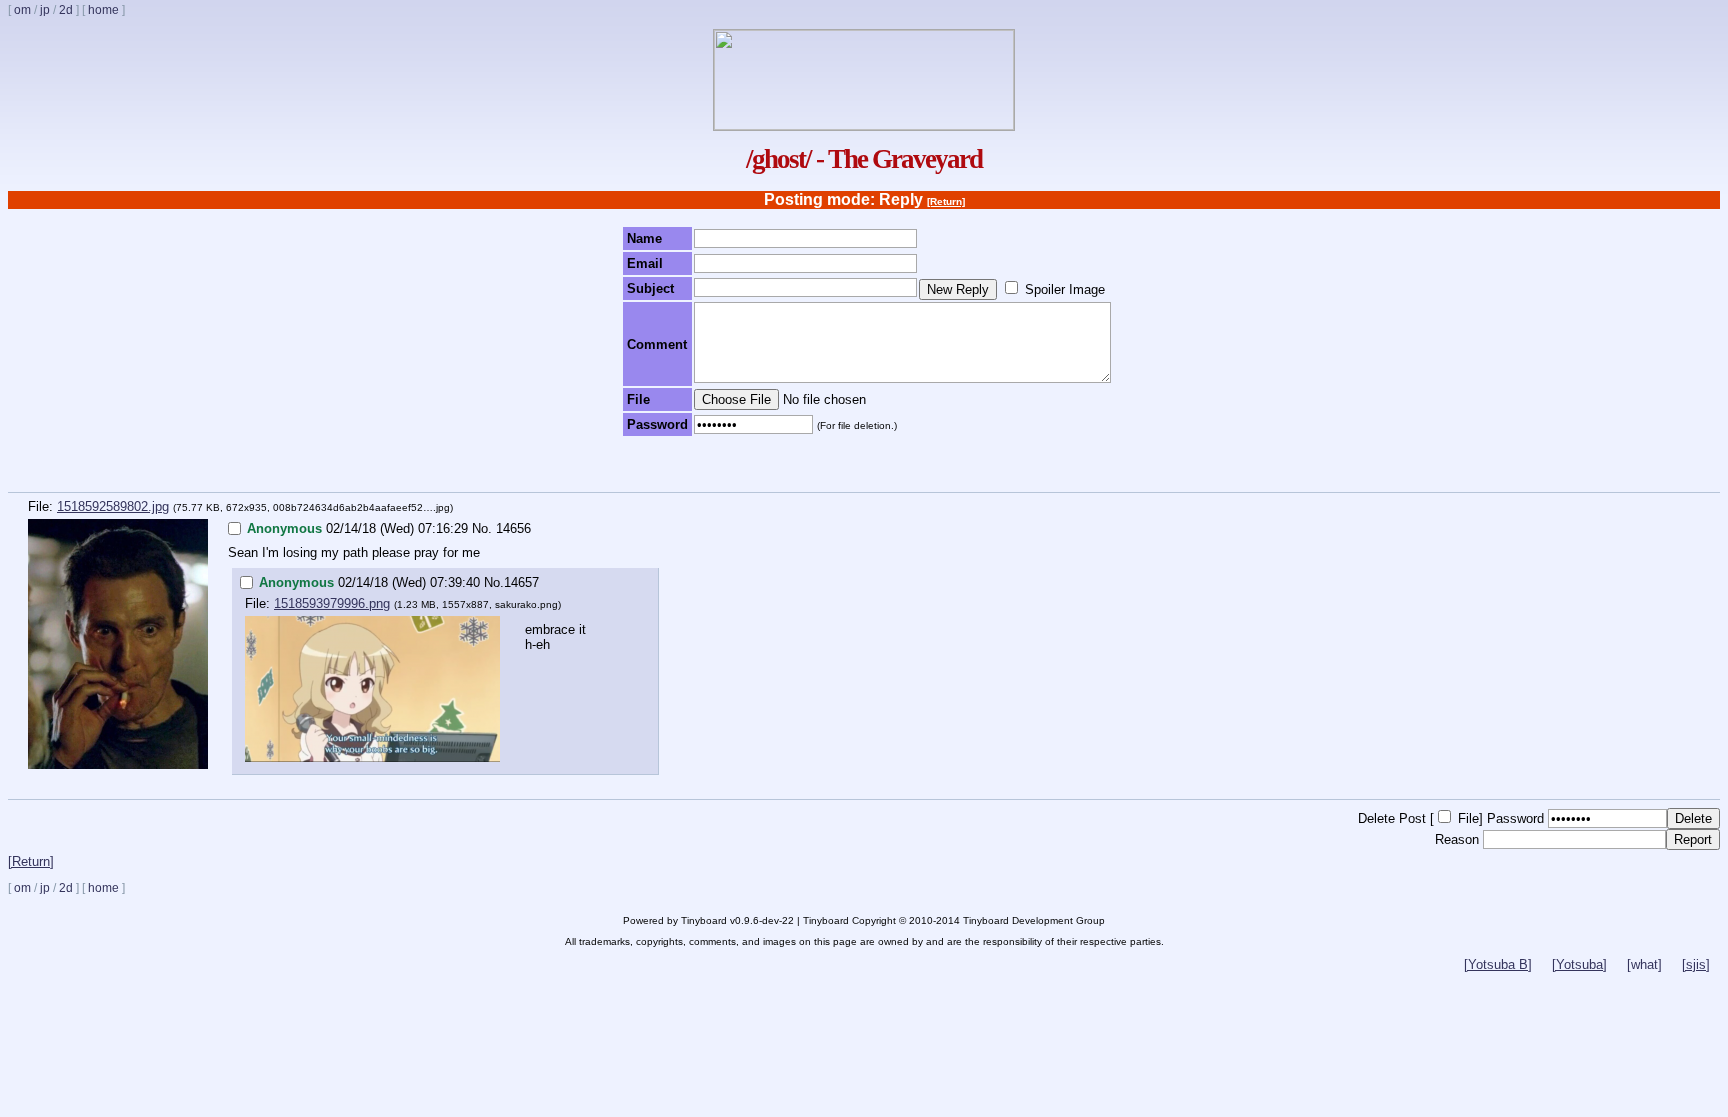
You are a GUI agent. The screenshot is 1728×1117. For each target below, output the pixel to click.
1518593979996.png (332, 603)
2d (66, 10)
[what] (1644, 964)
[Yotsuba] (1579, 964)
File (1468, 818)
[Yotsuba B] (1498, 964)
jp (45, 10)
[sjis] (1696, 964)
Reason (1457, 839)
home (103, 10)
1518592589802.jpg (113, 506)
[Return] (946, 201)
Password (1515, 818)
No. (482, 528)
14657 (521, 582)
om (22, 10)
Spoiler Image (1065, 289)
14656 (513, 528)
